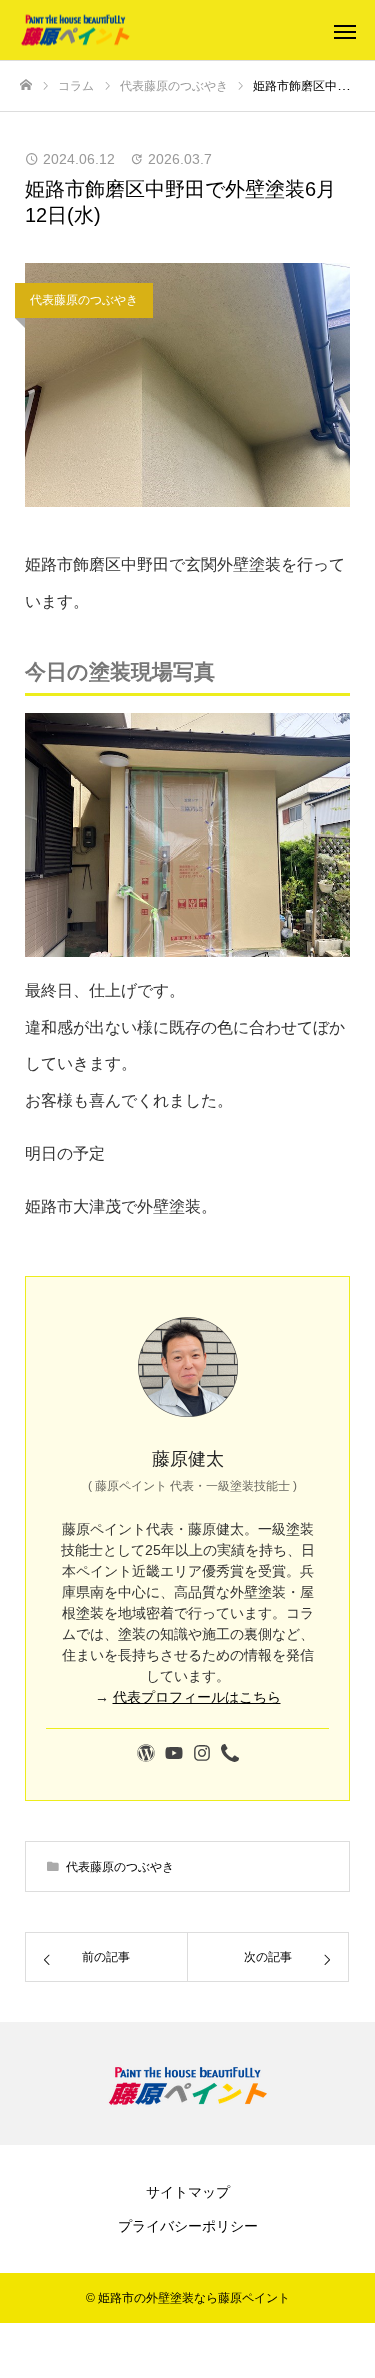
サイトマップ (188, 2192)
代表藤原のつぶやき (84, 300)
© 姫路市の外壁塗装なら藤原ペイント (188, 2298)
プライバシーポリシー (188, 2226)
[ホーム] (26, 85)
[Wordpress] (146, 1754)
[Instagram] (202, 1754)
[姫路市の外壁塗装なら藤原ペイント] (167, 30)
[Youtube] (174, 1754)
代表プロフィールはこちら (197, 1697)
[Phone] (230, 1754)
